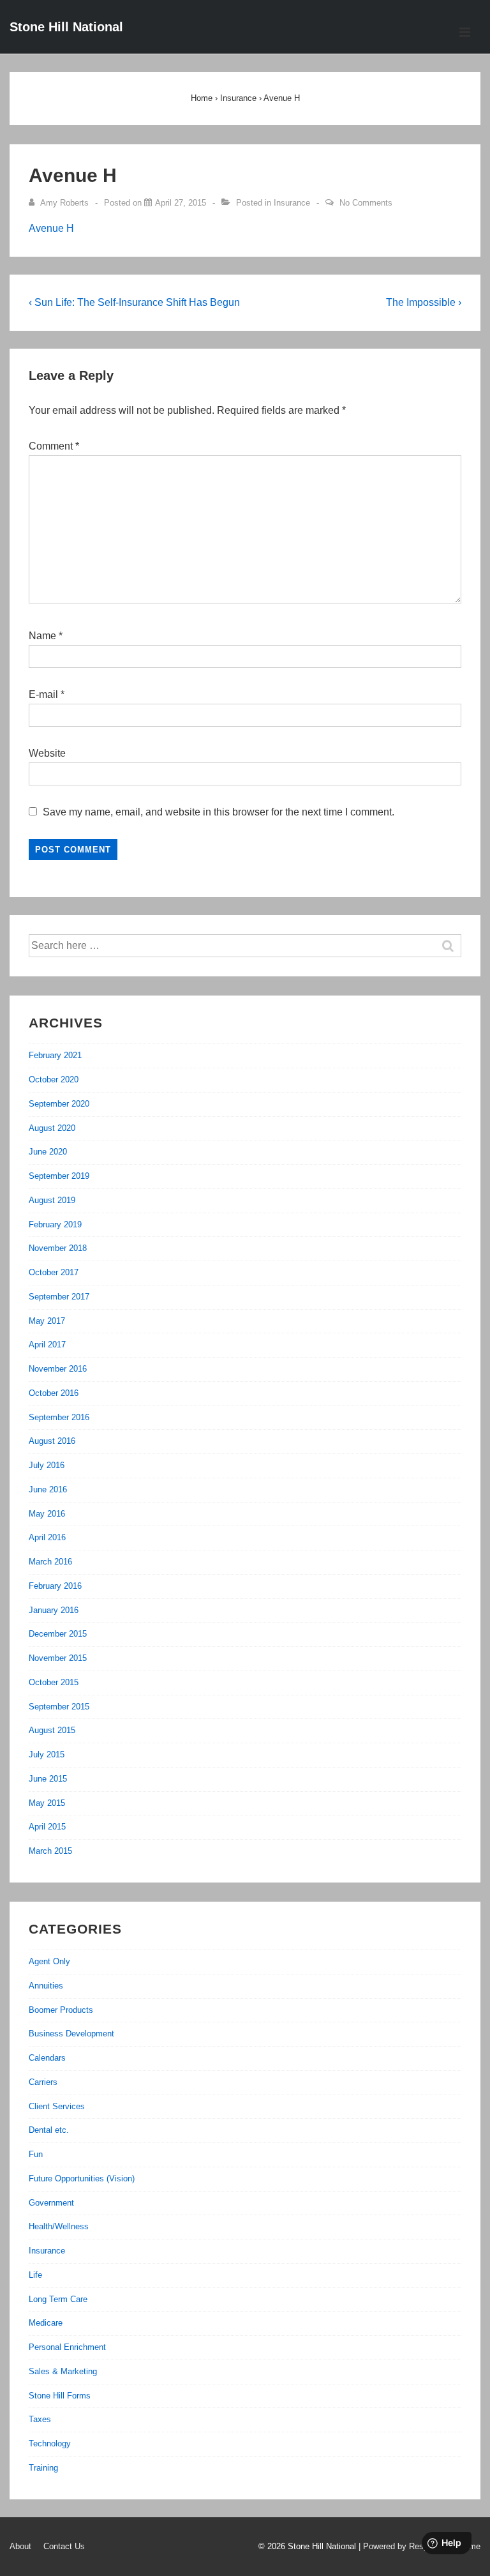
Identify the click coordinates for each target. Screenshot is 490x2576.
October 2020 (54, 1080)
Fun (36, 2154)
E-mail (43, 694)
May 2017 (47, 1321)
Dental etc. (49, 2130)
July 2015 (47, 1754)
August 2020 (52, 1128)
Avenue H (51, 228)
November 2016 (58, 1369)
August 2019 (52, 1200)
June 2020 (48, 1152)
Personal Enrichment (67, 2347)
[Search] (454, 946)
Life (35, 2275)
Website (47, 753)
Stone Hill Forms (60, 2396)
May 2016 (47, 1514)
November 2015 (58, 1658)
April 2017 (47, 1345)
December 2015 (58, 1634)
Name (42, 636)
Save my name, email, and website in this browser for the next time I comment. (219, 812)
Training (43, 2468)
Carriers (43, 2082)
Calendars (47, 2058)
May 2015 (47, 1803)
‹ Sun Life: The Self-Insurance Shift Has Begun (134, 302)
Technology (50, 2443)
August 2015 (52, 1730)
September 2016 (59, 1417)
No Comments (366, 203)
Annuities (46, 1986)
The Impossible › (424, 302)
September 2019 (59, 1176)
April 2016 (47, 1537)
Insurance (292, 203)
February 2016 (55, 1586)
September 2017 (59, 1297)
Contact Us (64, 2546)
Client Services (57, 2106)
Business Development (71, 2034)
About (20, 2546)
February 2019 (55, 1224)
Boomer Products (61, 2010)
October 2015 (54, 1682)
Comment (54, 446)
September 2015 (59, 1707)
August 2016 (52, 1441)
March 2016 (50, 1562)
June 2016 (48, 1489)
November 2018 (58, 1248)
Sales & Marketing (63, 2371)
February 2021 (55, 1055)
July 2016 (47, 1465)
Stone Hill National (66, 27)
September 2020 (59, 1104)
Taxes (40, 2419)
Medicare (46, 2323)
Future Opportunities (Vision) (82, 2178)
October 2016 (54, 1393)
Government (51, 2203)
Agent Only (49, 1961)
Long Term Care (58, 2299)
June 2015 (48, 1779)
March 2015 (50, 1851)
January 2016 (54, 1610)
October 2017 (54, 1272)
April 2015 (47, 1827)
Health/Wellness (59, 2226)
